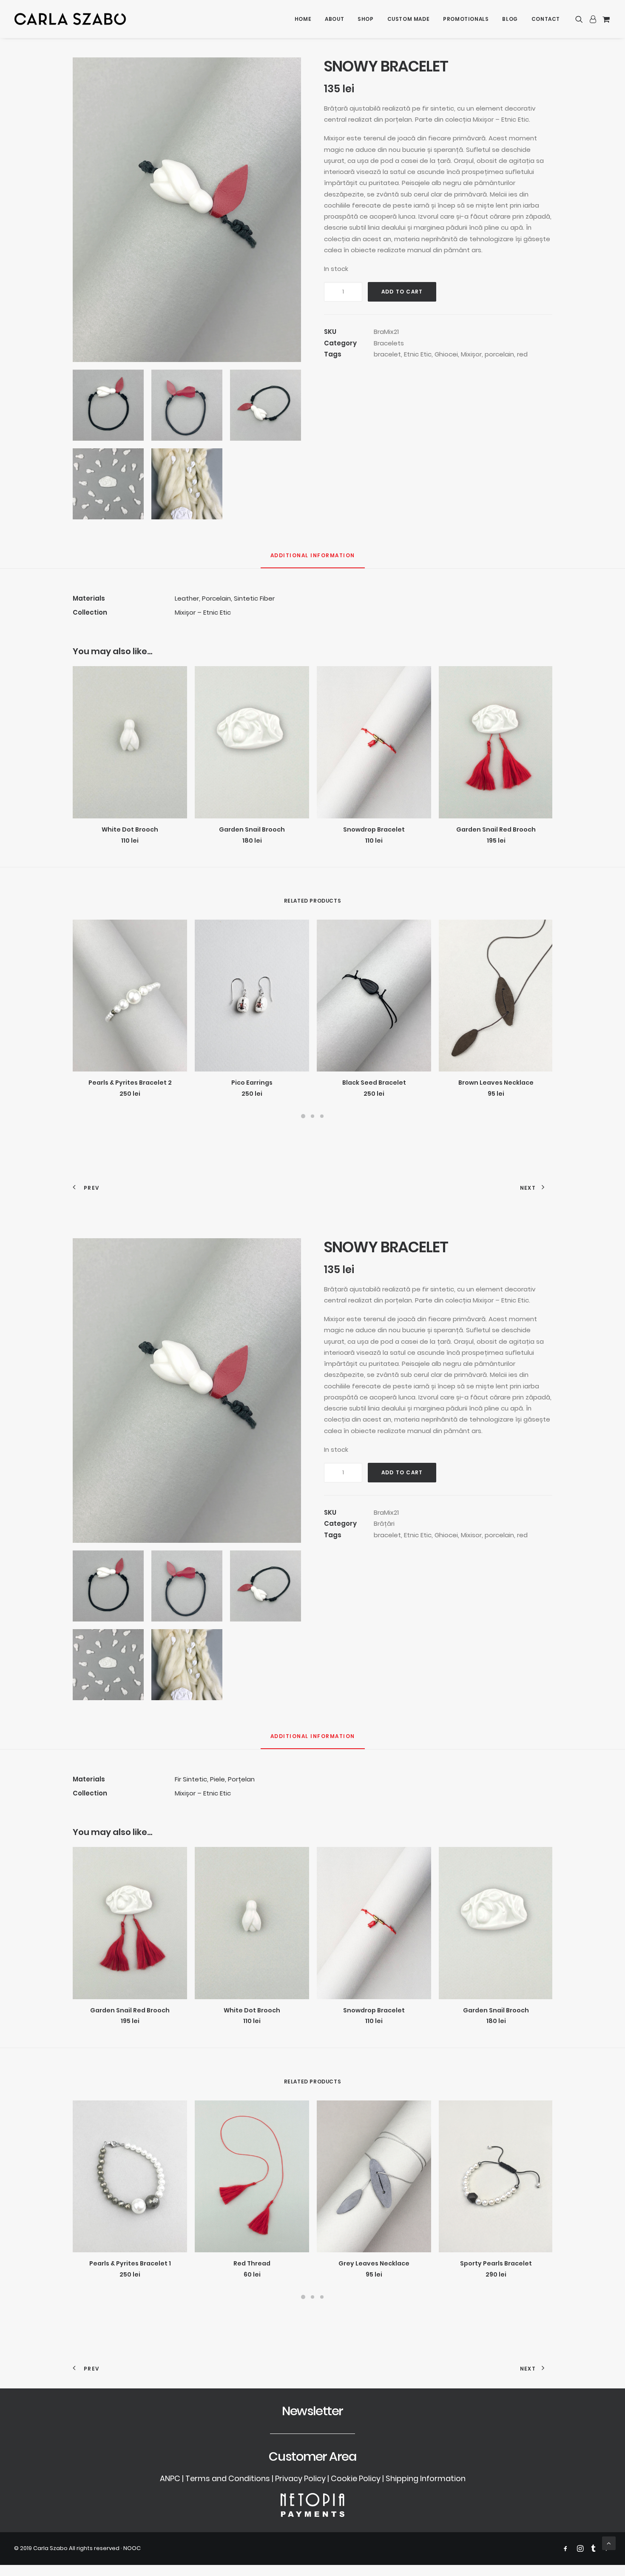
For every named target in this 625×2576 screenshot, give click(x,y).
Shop (365, 19)
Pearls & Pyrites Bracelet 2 (130, 1083)
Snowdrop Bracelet (374, 829)
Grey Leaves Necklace (374, 2263)
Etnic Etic (418, 354)
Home (303, 19)
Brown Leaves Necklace (496, 1083)
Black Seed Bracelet (374, 1083)
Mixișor (471, 354)
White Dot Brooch (130, 829)
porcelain (499, 354)
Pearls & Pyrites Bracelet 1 (130, 2263)
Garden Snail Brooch (252, 829)
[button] (581, 19)
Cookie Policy (356, 2478)
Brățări (384, 1523)
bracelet (387, 354)
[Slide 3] (322, 1116)
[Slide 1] (303, 1116)
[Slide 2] (312, 1116)
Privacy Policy (300, 2478)
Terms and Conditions (228, 2478)
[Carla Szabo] (70, 19)
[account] (593, 19)
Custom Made (409, 19)
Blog (510, 19)
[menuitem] (303, 19)
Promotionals (466, 19)
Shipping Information (426, 2478)
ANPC (170, 2478)
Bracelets (389, 343)
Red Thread (252, 2263)
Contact (546, 19)
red (522, 354)
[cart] (605, 19)
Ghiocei (446, 354)
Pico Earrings (252, 1083)
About (334, 19)
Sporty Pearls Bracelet (496, 2263)
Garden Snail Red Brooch (496, 829)
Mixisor (471, 1535)
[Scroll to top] (609, 2543)
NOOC (132, 2548)
